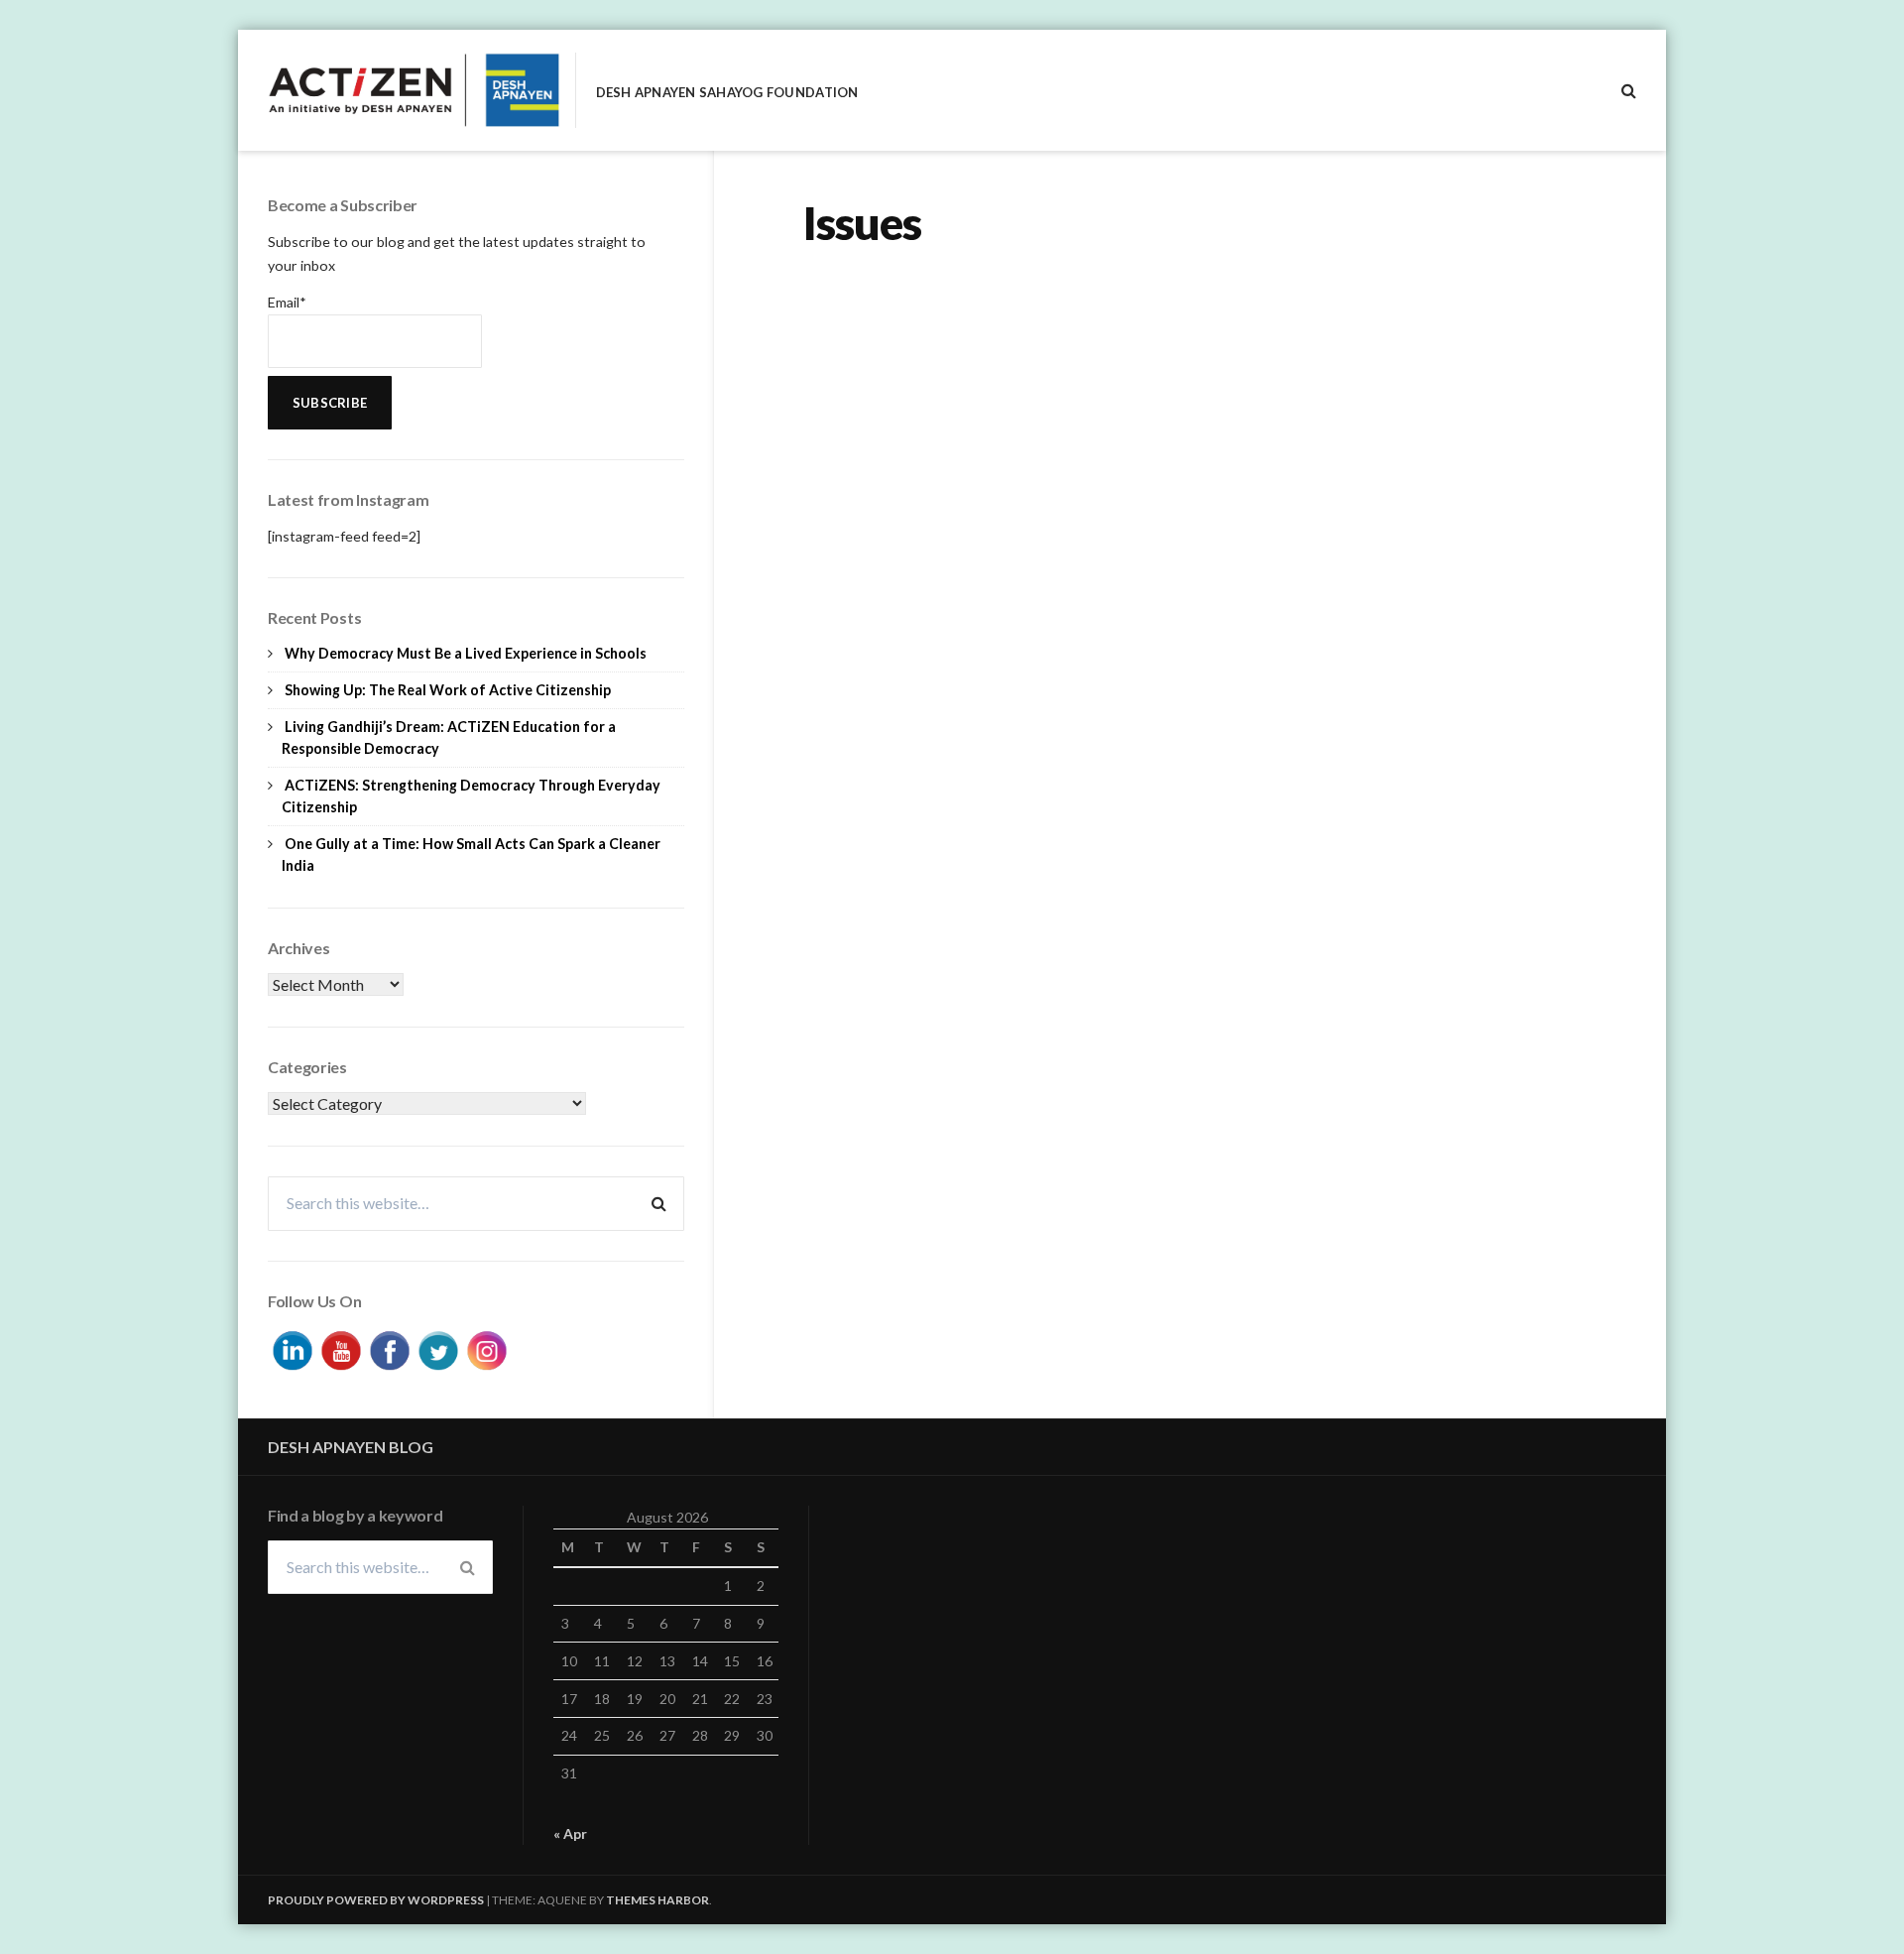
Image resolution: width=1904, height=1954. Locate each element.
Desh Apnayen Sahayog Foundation (727, 93)
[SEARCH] (1629, 90)
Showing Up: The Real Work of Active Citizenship (448, 690)
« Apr (570, 1833)
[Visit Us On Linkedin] (292, 1347)
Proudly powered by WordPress (376, 1900)
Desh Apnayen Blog (351, 1447)
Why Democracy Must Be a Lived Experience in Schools (466, 653)
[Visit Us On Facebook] (389, 1347)
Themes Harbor (657, 1900)
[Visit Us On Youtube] (341, 1347)
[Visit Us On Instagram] (486, 1347)
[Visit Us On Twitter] (438, 1347)
